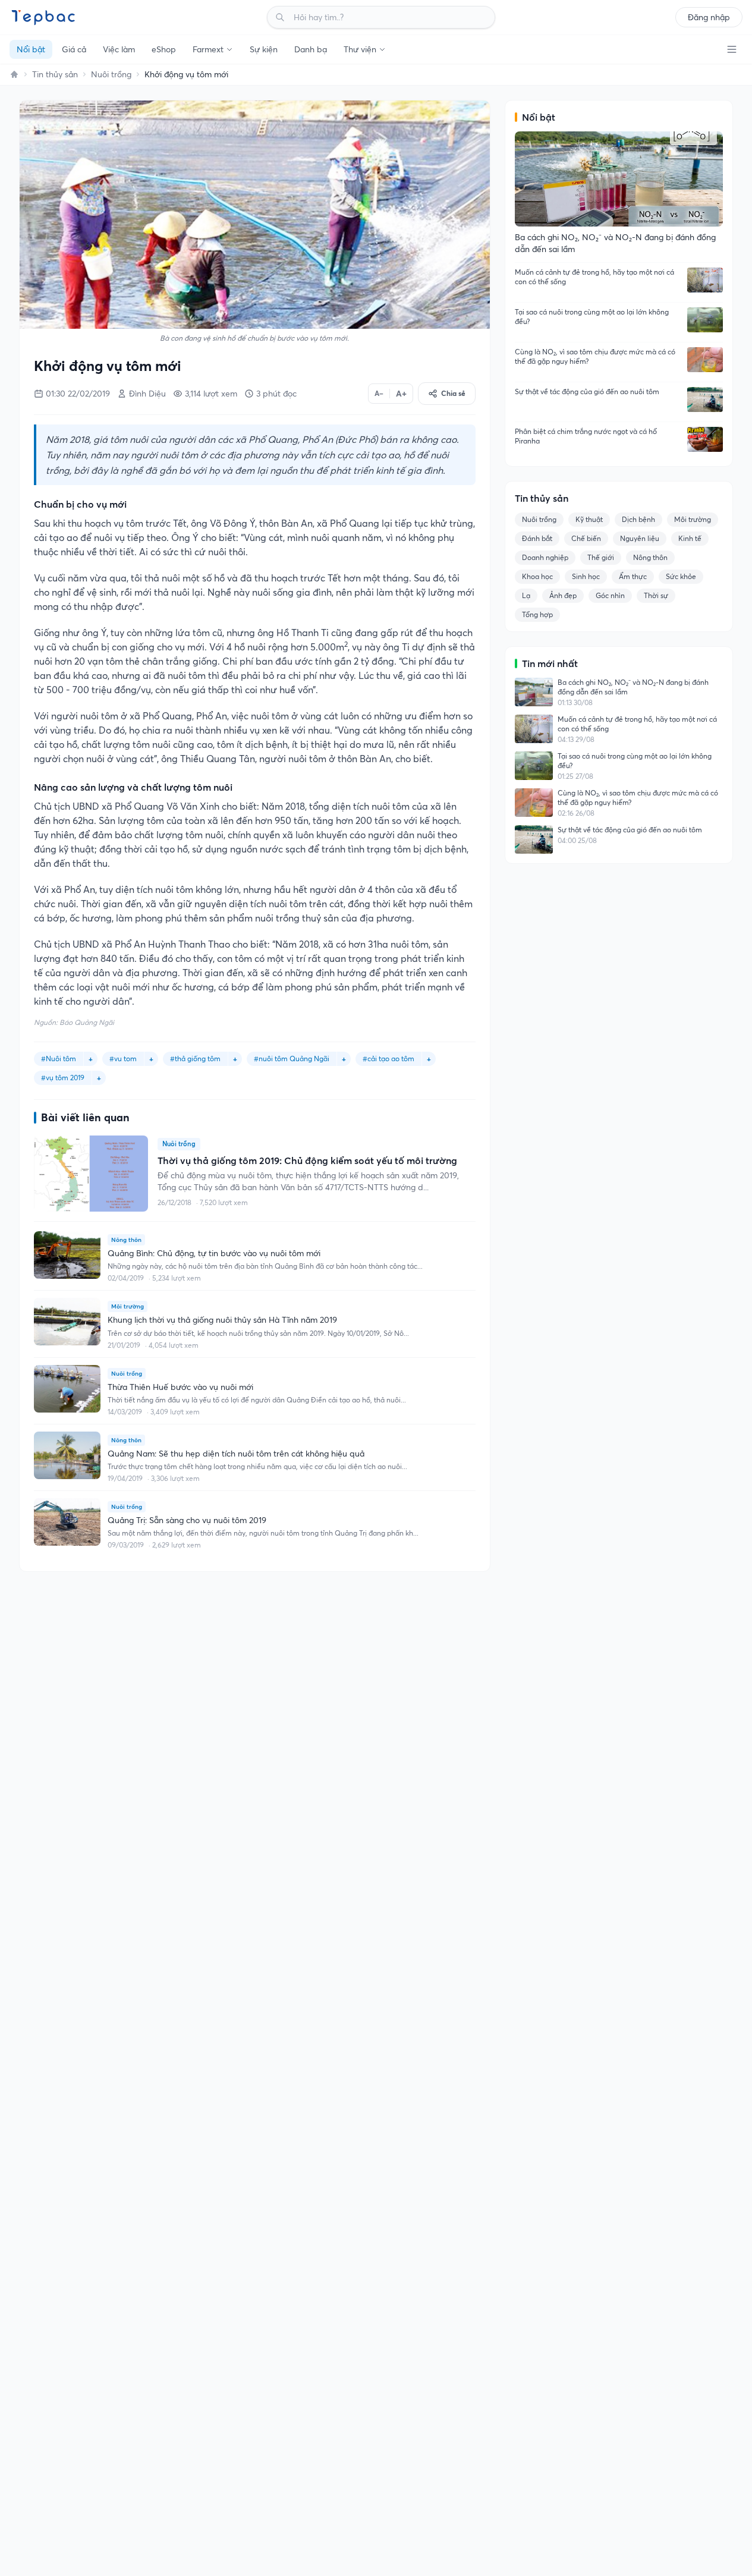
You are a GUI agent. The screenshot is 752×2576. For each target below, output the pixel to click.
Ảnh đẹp (563, 595)
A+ (401, 394)
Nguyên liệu (640, 538)
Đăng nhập (709, 17)
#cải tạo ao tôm (388, 1059)
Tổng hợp (537, 614)
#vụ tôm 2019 (63, 1078)
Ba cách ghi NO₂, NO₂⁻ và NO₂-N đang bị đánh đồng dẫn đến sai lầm (633, 687)
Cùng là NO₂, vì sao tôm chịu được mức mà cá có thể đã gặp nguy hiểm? (595, 356)
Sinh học (586, 576)
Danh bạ (311, 49)
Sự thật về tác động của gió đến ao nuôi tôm (587, 391)
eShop (164, 49)
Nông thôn (650, 557)
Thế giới (601, 557)
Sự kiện (264, 49)
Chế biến (586, 538)
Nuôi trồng (111, 74)
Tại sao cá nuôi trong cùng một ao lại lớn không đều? (592, 317)
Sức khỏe (681, 576)
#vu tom (123, 1059)
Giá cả (74, 49)
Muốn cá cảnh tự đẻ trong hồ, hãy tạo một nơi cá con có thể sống (594, 277)
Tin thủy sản (55, 74)
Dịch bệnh (638, 519)
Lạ (526, 595)
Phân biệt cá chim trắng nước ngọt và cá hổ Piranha (586, 436)
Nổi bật (31, 49)
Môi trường (693, 519)
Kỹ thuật (589, 519)
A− (379, 393)
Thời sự (656, 595)
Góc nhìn (610, 595)
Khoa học (537, 576)
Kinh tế (690, 538)
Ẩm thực (633, 576)
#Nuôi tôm (59, 1059)
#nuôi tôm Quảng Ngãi (292, 1059)
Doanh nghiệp (545, 557)
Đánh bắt (537, 538)
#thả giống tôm (195, 1059)
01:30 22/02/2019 (78, 394)
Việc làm (119, 49)
